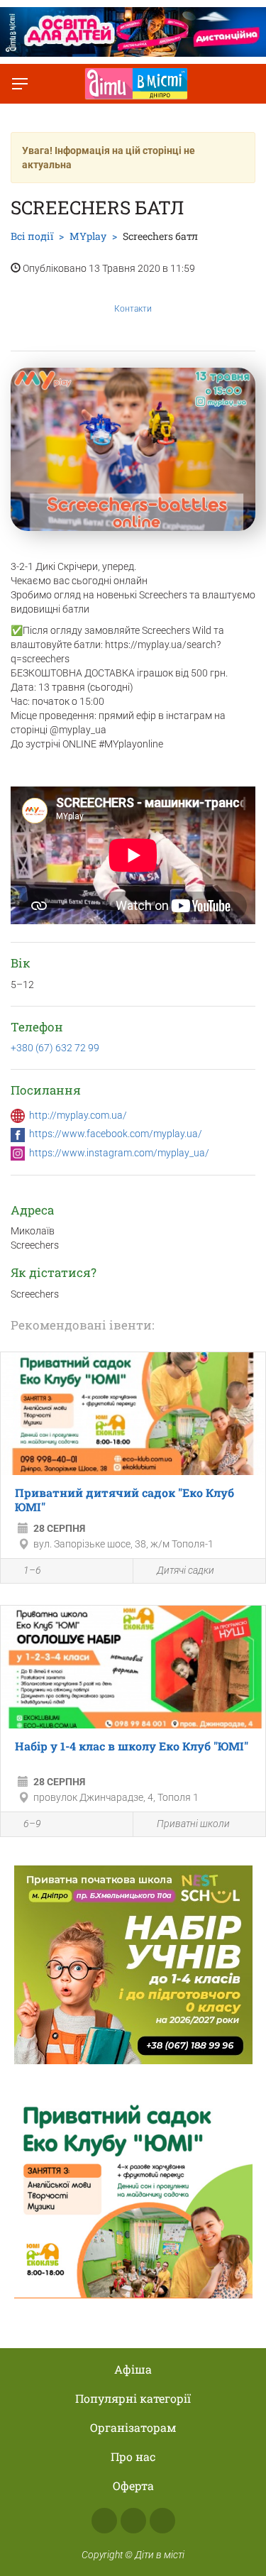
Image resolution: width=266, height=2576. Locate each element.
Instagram (133, 2521)
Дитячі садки (185, 1570)
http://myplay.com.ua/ (78, 1115)
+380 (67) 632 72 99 (55, 1048)
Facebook (104, 2521)
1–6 (32, 1570)
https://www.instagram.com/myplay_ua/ (119, 1153)
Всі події (32, 236)
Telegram (162, 2521)
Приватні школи (193, 1824)
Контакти (133, 309)
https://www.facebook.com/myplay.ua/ (116, 1134)
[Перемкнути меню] (20, 84)
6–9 (32, 1824)
